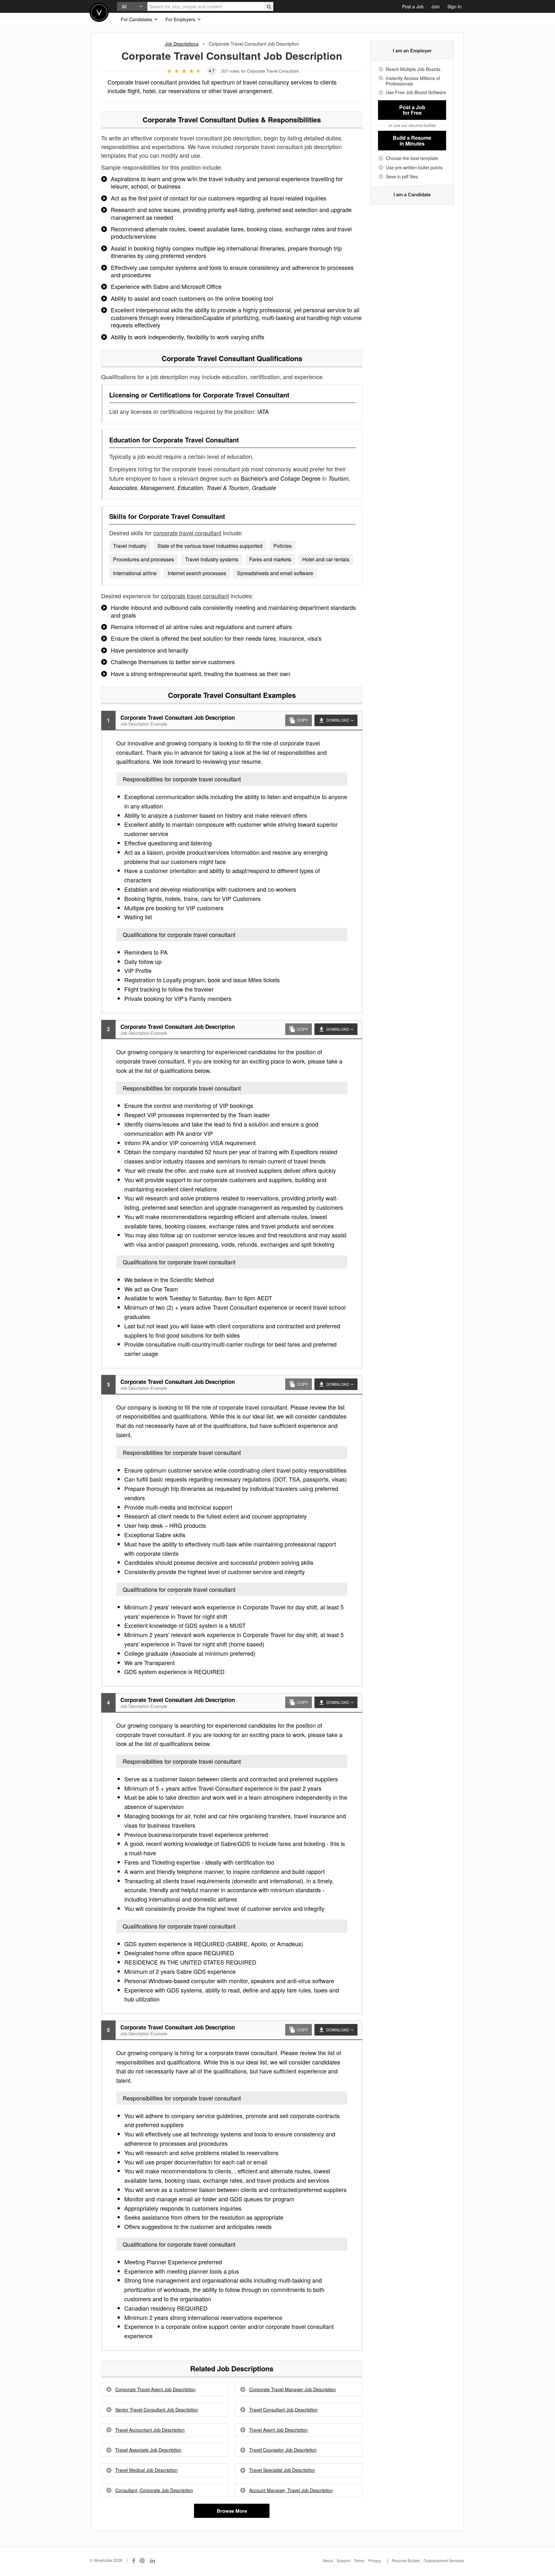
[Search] (269, 6)
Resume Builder (406, 2560)
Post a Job (413, 6)
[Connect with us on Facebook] (134, 2560)
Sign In (454, 6)
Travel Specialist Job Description (282, 2470)
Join (436, 6)
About (328, 2560)
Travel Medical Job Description (146, 2470)
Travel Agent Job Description (278, 2430)
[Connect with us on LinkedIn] (153, 2560)
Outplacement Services (444, 2560)
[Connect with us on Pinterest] (143, 2560)
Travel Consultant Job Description (283, 2410)
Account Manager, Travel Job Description (291, 2490)
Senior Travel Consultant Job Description (157, 2410)
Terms (359, 2560)
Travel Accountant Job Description (150, 2430)
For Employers (181, 19)
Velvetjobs (99, 12)
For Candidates (137, 19)
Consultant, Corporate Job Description (154, 2490)
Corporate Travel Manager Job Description (293, 2389)
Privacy (374, 2560)
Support (344, 2560)
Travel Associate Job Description (148, 2450)
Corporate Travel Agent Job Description (155, 2389)
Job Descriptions (182, 44)
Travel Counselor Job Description (283, 2450)
